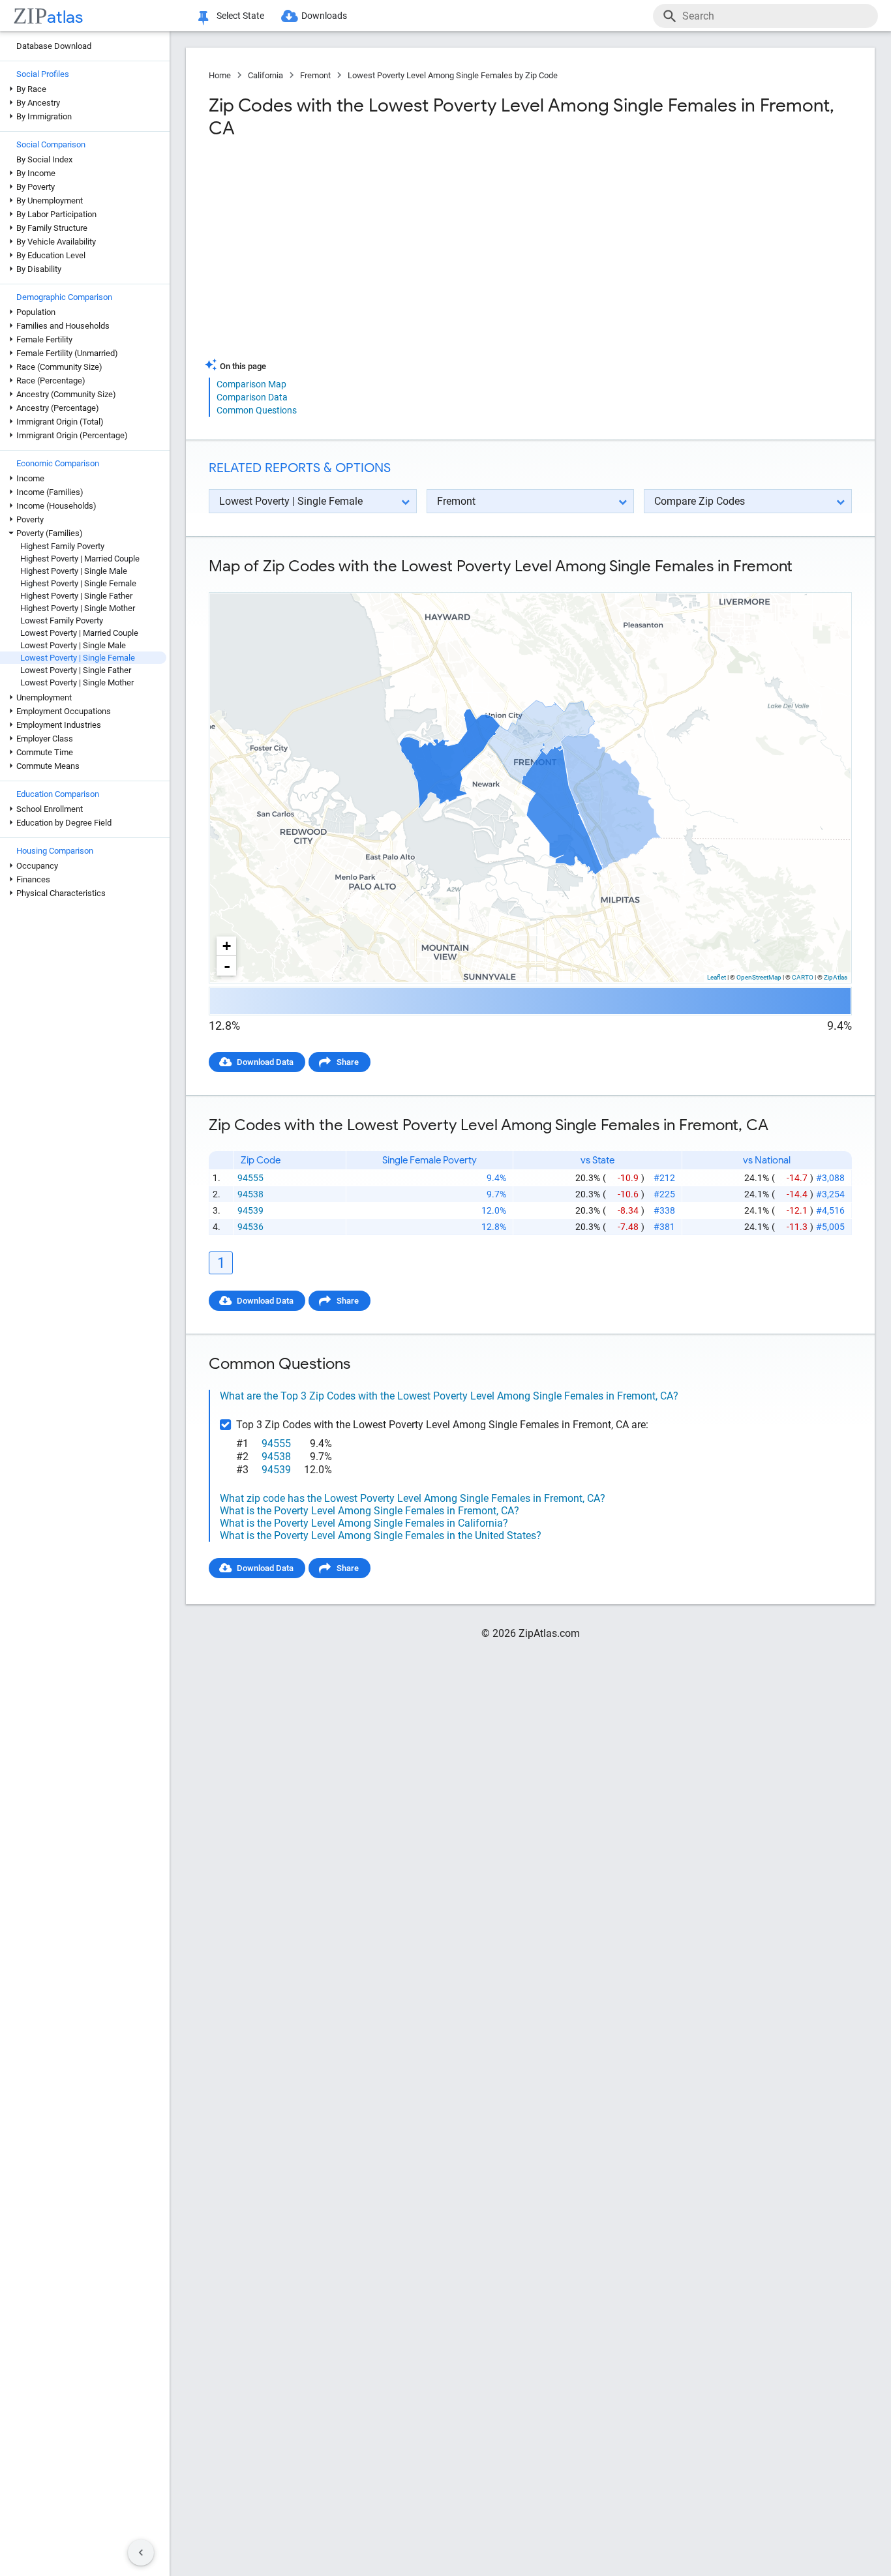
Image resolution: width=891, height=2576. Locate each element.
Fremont (315, 75)
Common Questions (257, 410)
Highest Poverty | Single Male (74, 571)
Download (824, 581)
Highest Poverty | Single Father (76, 596)
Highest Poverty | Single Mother (78, 608)
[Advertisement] (368, 254)
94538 (250, 1194)
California (265, 75)
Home (220, 75)
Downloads (324, 16)
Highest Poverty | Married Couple (80, 559)
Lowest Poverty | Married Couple (79, 633)
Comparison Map (251, 384)
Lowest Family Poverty (62, 621)
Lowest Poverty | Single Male (73, 645)
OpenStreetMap (759, 977)
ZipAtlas (836, 977)
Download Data (265, 1062)
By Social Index (44, 159)
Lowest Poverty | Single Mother (77, 682)
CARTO (803, 977)
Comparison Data (252, 397)
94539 (250, 1210)
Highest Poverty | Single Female (78, 583)
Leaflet (717, 977)
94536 (250, 1227)
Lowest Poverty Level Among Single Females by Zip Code (453, 75)
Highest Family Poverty (62, 546)
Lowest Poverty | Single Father (76, 670)
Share (348, 1062)
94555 (250, 1178)
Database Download (54, 46)
